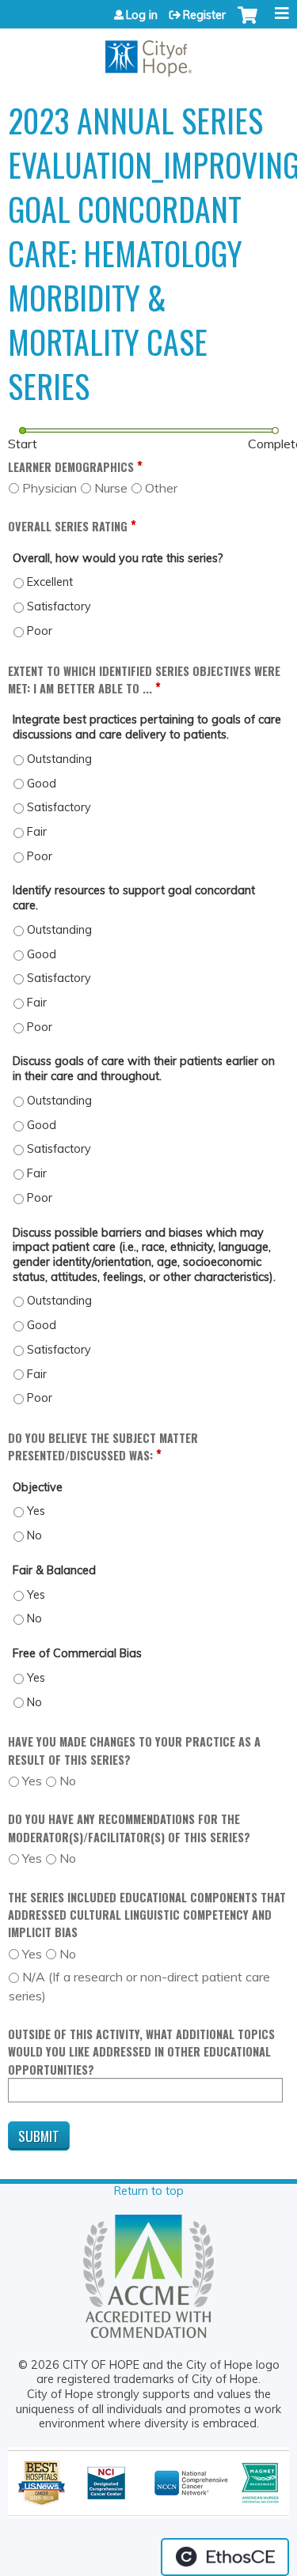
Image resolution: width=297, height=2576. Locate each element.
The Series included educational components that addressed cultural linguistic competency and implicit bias (147, 1915)
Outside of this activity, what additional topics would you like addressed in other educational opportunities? (141, 2052)
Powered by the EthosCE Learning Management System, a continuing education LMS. (225, 2557)
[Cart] (247, 23)
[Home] (148, 53)
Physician (49, 488)
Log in (142, 15)
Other (161, 488)
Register (204, 15)
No (68, 1781)
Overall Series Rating (68, 526)
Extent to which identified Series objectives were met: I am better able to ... (144, 680)
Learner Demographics (71, 467)
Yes (32, 1781)
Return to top (149, 2191)
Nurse (111, 488)
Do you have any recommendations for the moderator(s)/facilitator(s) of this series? (129, 1828)
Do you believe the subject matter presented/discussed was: (103, 1447)
